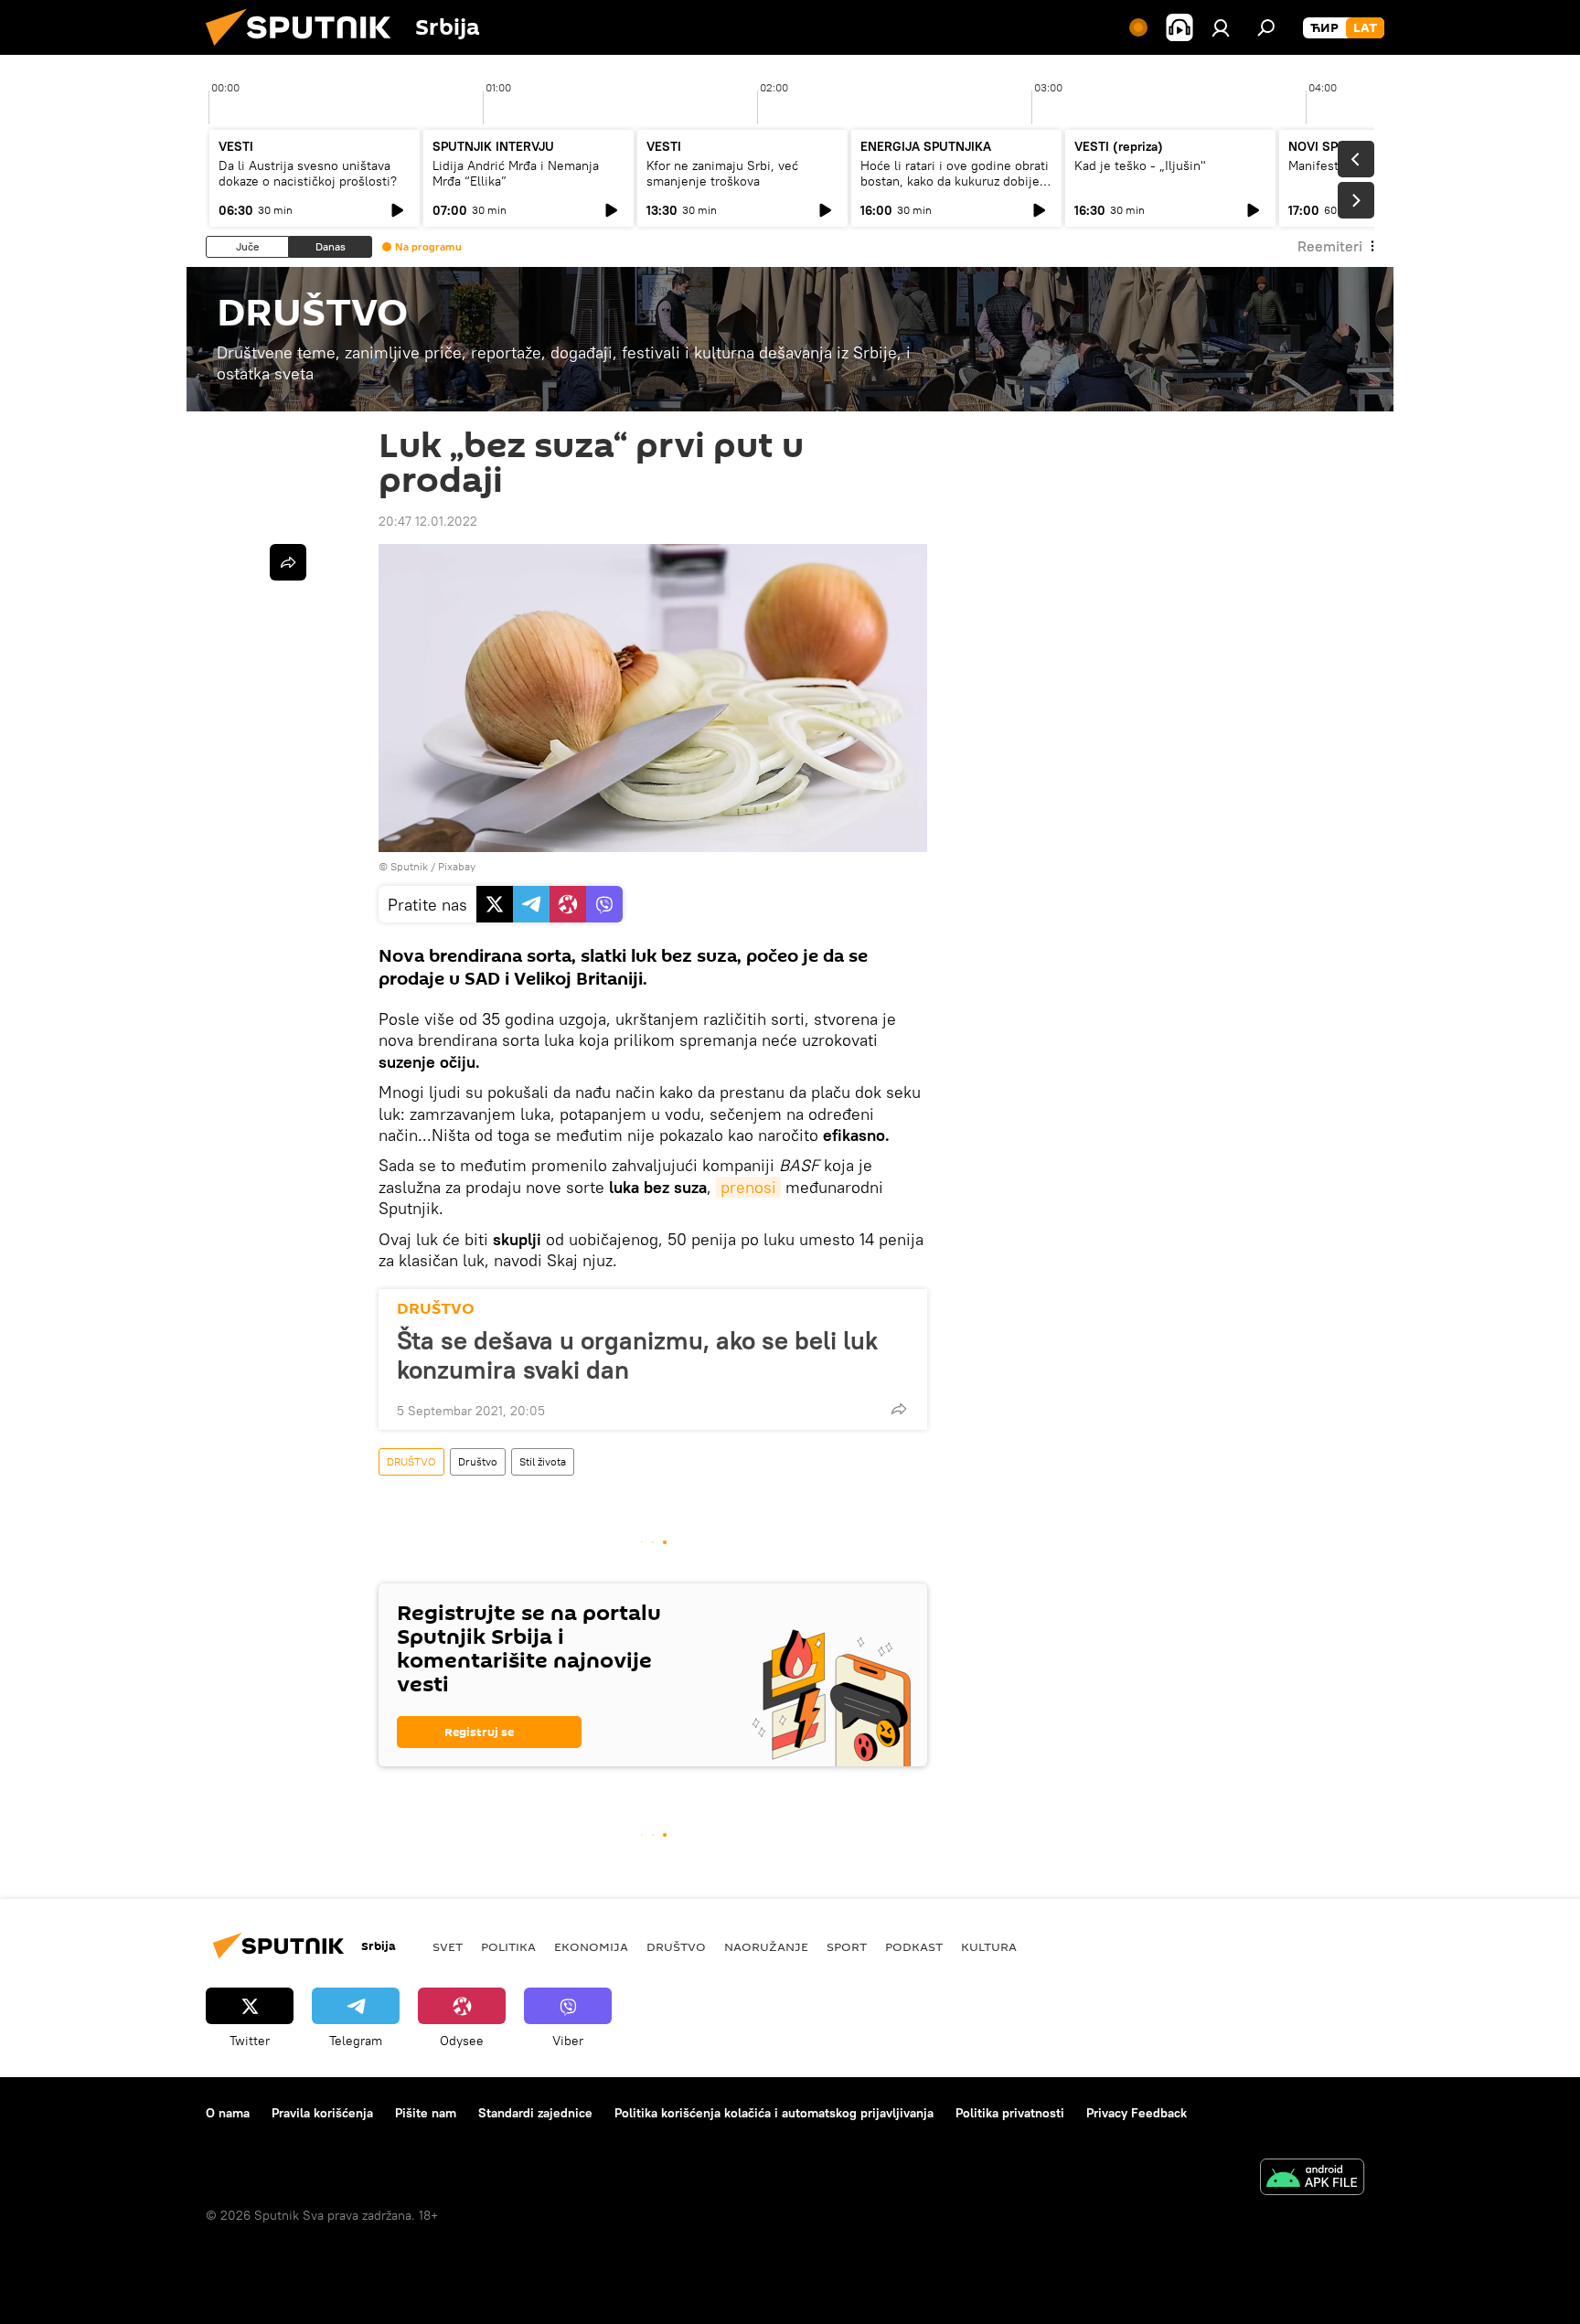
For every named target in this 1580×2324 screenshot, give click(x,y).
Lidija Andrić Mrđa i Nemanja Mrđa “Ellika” (516, 173)
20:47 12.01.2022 (428, 521)
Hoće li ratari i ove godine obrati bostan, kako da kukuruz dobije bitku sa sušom (955, 181)
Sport (847, 1946)
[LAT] (1365, 28)
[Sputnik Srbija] (305, 50)
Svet (448, 1946)
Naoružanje (766, 1946)
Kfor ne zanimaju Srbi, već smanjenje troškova (722, 173)
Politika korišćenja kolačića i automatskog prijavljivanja (774, 2113)
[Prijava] (1221, 27)
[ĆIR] (1324, 28)
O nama (228, 2113)
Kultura (989, 1946)
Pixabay (457, 866)
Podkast (914, 1946)
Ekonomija (591, 1946)
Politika (508, 1946)
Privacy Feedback (1137, 2113)
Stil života (543, 1461)
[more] (899, 1409)
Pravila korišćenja (322, 2113)
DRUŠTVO (436, 1309)
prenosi (748, 1187)
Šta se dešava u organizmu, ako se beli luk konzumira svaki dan (637, 1355)
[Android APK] (1312, 2179)
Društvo (478, 1461)
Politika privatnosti (1010, 2113)
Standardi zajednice (535, 2113)
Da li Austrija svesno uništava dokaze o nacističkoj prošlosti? (308, 173)
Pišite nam (426, 2113)
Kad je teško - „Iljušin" (1140, 165)
